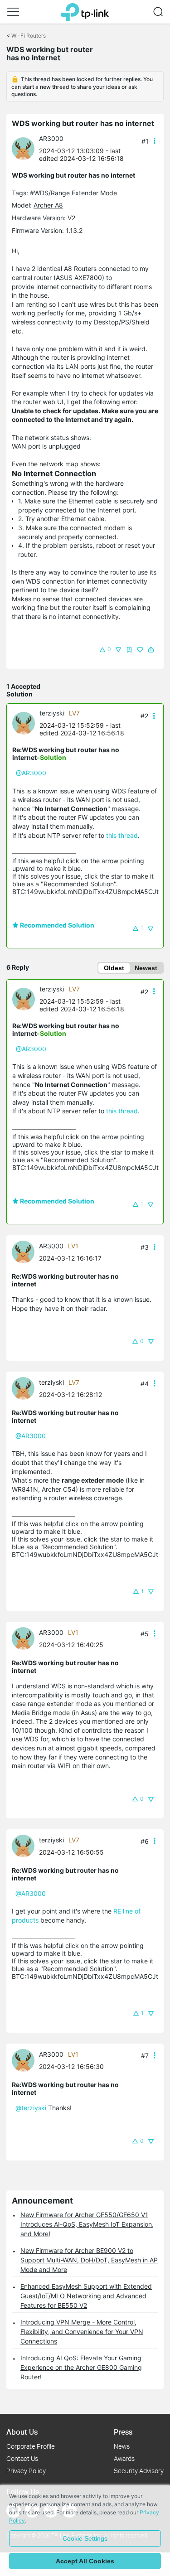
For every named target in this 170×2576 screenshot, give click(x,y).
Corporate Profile (31, 2446)
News (122, 2446)
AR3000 (51, 138)
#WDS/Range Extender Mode (73, 193)
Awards (124, 2458)
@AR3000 (31, 773)
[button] (13, 12)
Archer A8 (48, 205)
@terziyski (31, 2108)
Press (123, 2432)
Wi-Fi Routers (29, 36)
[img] (129, 650)
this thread (122, 835)
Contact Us (22, 2458)
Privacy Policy (26, 2471)
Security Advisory (139, 2471)
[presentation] (23, 149)
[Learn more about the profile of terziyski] (26, 723)
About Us (22, 2432)
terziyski (52, 713)
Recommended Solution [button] (56, 925)
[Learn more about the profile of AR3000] (25, 148)
